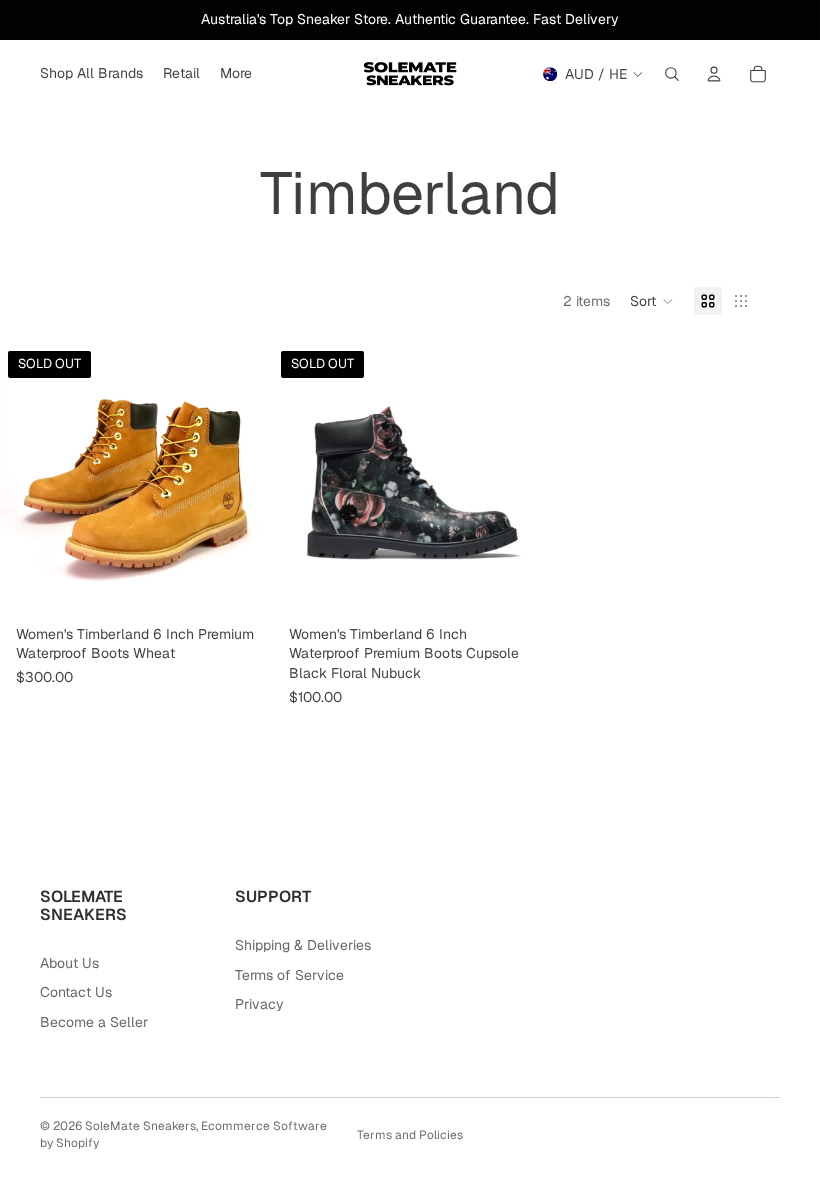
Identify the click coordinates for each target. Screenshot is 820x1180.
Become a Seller (94, 1022)
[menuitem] (236, 74)
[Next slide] (243, 480)
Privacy (259, 1004)
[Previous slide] (30, 480)
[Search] (672, 74)
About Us (69, 963)
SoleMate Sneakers (140, 1126)
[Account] (714, 74)
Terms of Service (289, 975)
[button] (652, 301)
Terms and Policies (410, 1135)
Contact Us (76, 992)
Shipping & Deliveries (303, 945)
